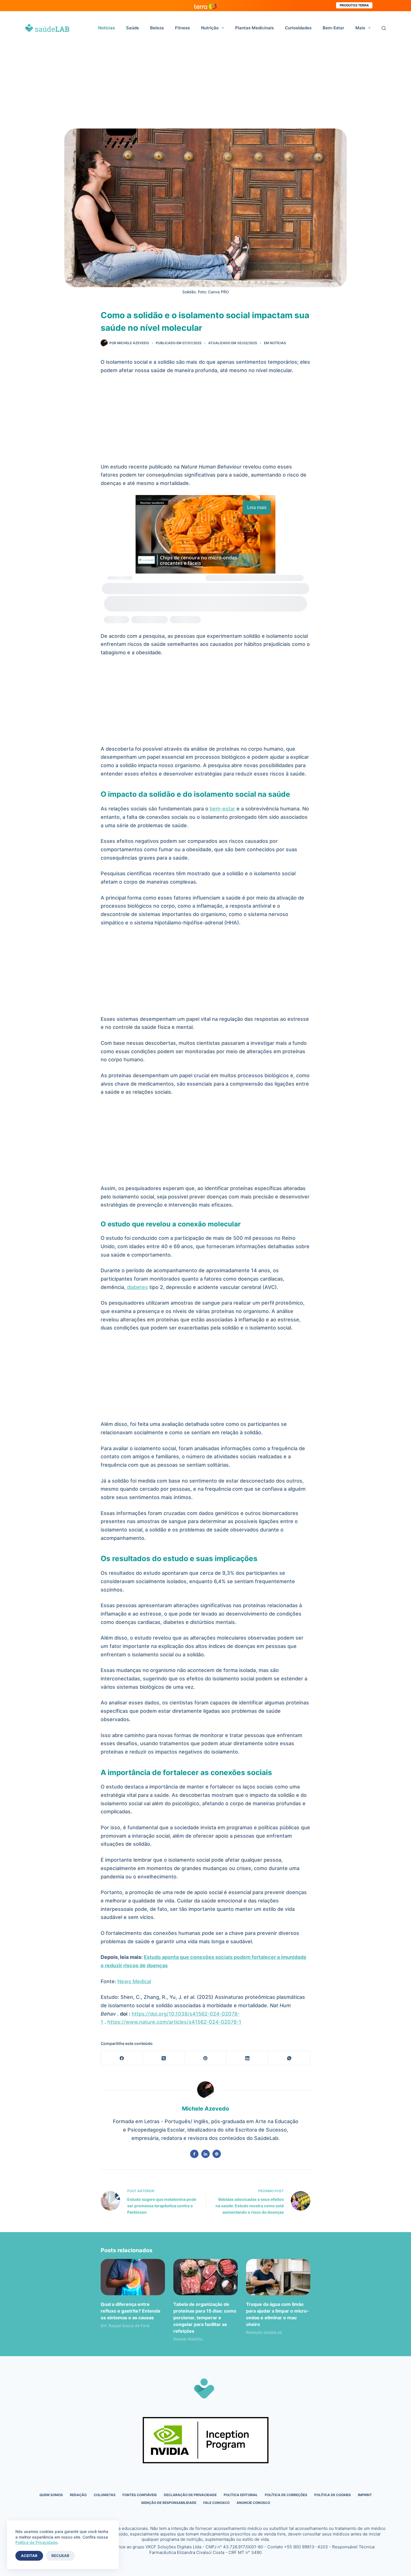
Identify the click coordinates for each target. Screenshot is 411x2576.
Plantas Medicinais (254, 28)
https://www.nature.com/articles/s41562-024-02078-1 (174, 2022)
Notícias (107, 28)
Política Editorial (241, 2495)
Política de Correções (286, 2495)
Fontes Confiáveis (140, 2495)
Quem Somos (51, 2495)
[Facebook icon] (194, 2154)
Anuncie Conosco (253, 2503)
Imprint (365, 2495)
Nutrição (210, 28)
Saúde (133, 28)
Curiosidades (298, 28)
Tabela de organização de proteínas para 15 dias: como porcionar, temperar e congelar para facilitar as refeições (205, 2318)
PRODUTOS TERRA (354, 5)
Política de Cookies (333, 2495)
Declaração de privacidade (190, 2495)
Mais (360, 28)
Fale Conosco (216, 2503)
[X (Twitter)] (164, 2058)
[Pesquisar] (384, 28)
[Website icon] (217, 2154)
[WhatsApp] (289, 2058)
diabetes (137, 1287)
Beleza (157, 28)
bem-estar (222, 809)
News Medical (134, 1981)
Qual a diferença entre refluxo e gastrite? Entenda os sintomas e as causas (130, 2311)
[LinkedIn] (247, 2058)
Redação (78, 2495)
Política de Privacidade (36, 2542)
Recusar (60, 2556)
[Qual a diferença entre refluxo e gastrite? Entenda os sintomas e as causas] (133, 2277)
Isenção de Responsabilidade (169, 2503)
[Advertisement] (206, 87)
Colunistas (105, 2495)
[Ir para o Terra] (206, 5)
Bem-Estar (333, 28)
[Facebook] (122, 2058)
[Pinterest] (206, 2058)
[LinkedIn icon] (206, 2154)
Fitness (182, 28)
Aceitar (29, 2556)
